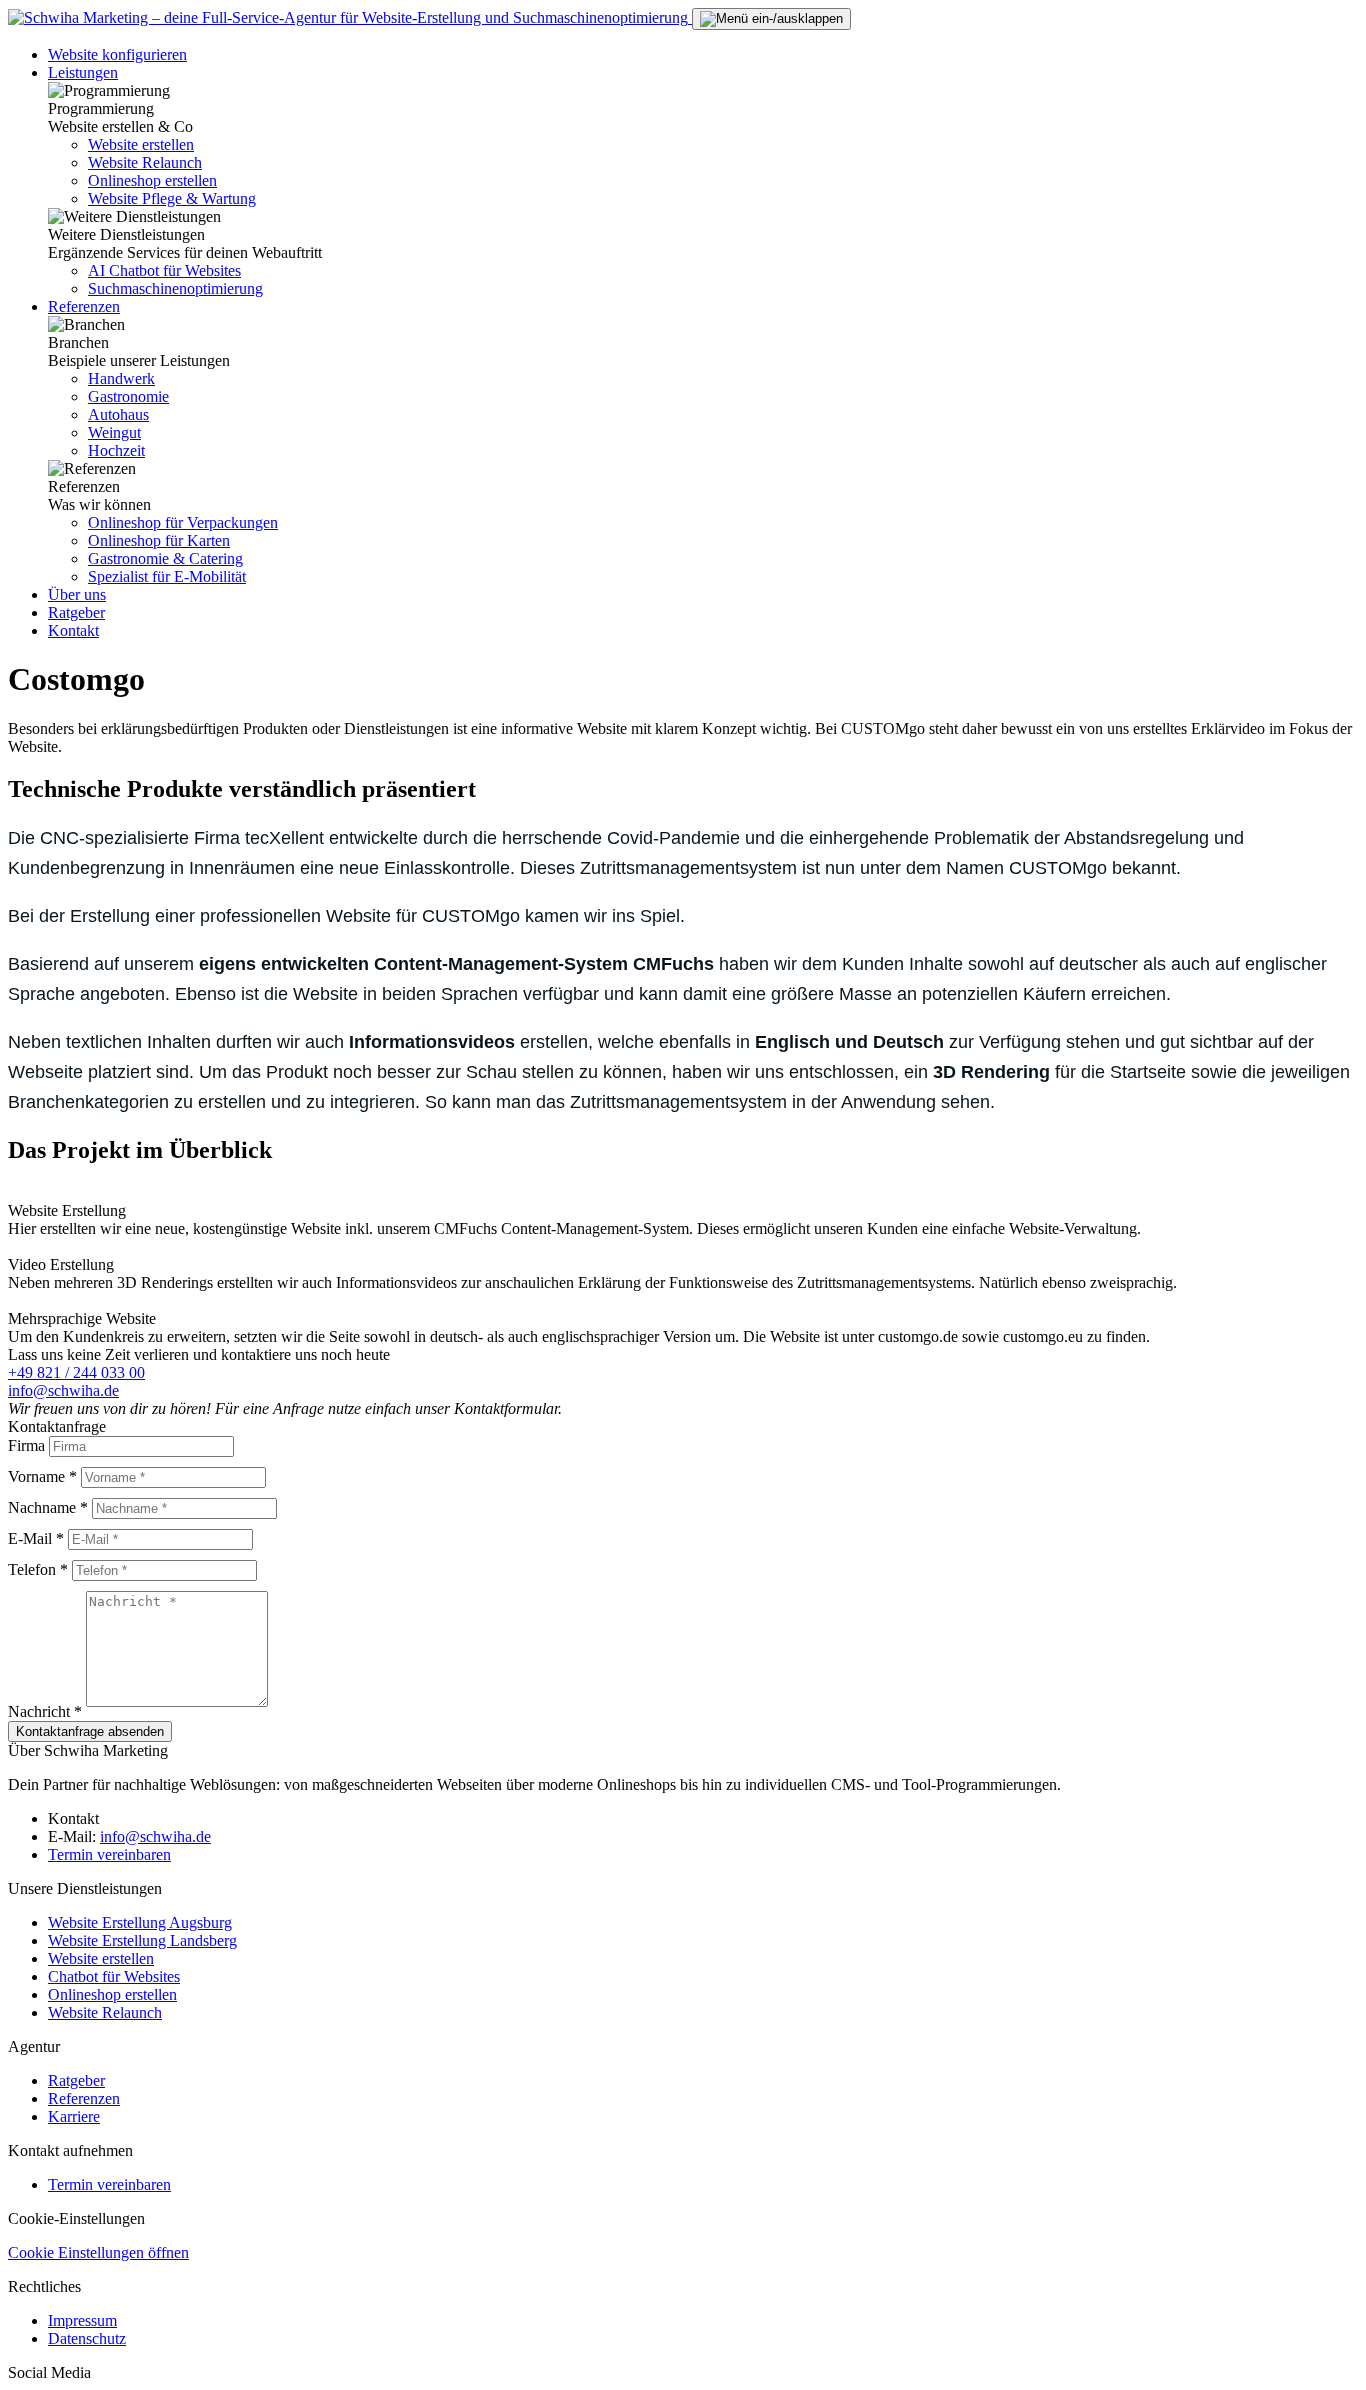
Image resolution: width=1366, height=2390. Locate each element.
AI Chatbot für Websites (164, 270)
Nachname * (48, 1507)
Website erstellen (141, 144)
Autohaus (118, 414)
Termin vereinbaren (109, 1854)
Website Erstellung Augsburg (140, 1922)
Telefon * (38, 1569)
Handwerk (121, 378)
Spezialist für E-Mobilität (167, 576)
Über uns (77, 594)
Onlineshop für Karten (159, 540)
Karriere (74, 2116)
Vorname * (42, 1476)
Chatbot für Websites (114, 1976)
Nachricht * (45, 1711)
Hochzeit (116, 450)
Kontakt (73, 630)
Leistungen (83, 72)
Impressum (82, 2320)
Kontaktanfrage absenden (90, 1731)
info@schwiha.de (63, 1390)
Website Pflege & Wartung (172, 198)
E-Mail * (36, 1538)
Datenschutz (87, 2338)
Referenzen (84, 306)
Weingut (114, 432)
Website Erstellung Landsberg (142, 1940)
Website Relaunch (145, 162)
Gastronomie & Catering (165, 558)
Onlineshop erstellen (152, 180)
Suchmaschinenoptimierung (175, 288)
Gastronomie (128, 396)
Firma (26, 1445)
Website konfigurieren (117, 54)
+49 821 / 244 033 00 (76, 1372)
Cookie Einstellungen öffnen (98, 2252)
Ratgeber (76, 612)
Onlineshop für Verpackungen (183, 522)
